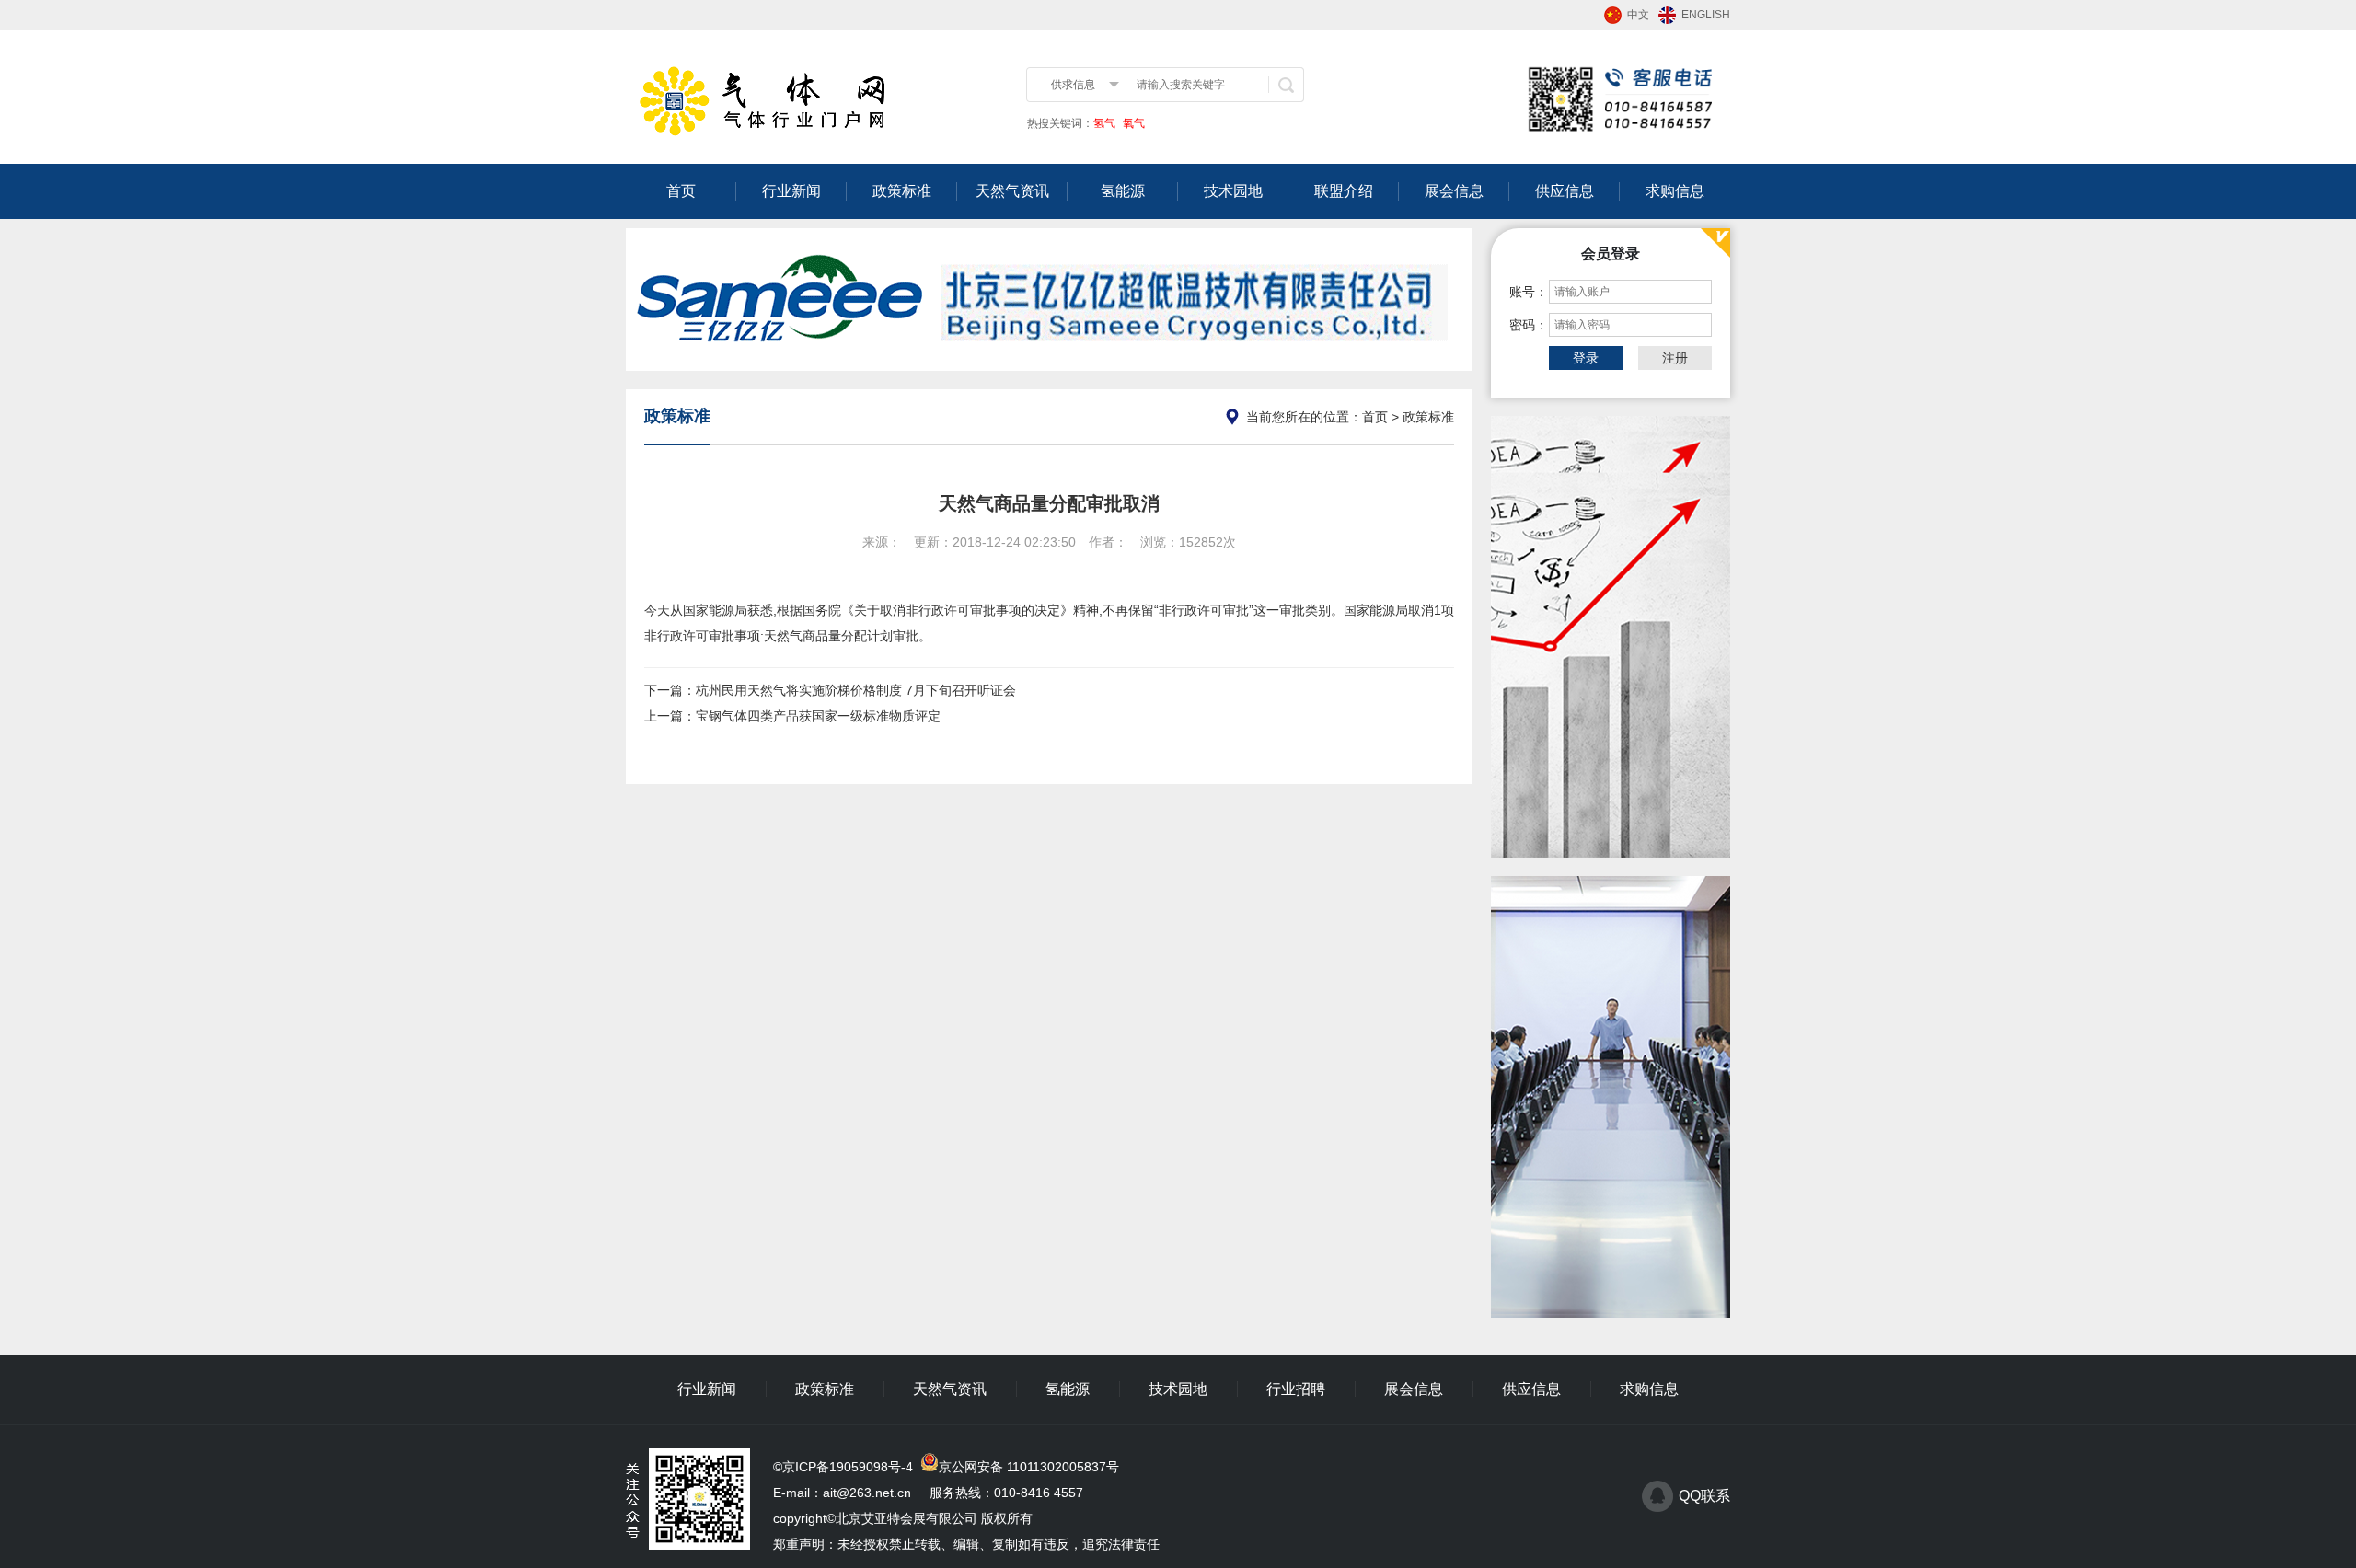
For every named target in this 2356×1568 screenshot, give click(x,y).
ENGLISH (1706, 15)
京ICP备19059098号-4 (848, 1467)
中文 (1638, 15)
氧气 (1132, 123)
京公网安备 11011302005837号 (1029, 1467)
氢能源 (1123, 191)
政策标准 (902, 191)
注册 (1675, 358)
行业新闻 (791, 191)
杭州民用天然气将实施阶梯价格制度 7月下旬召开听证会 (856, 690)
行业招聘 (1296, 1389)
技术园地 (1233, 191)
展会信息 (1454, 191)
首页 (681, 191)
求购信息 (1675, 191)
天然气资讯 (1012, 191)
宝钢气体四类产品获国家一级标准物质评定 (818, 716)
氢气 (1104, 123)
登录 (1586, 358)
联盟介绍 (1344, 191)
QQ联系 (1704, 1496)
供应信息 (1565, 191)
